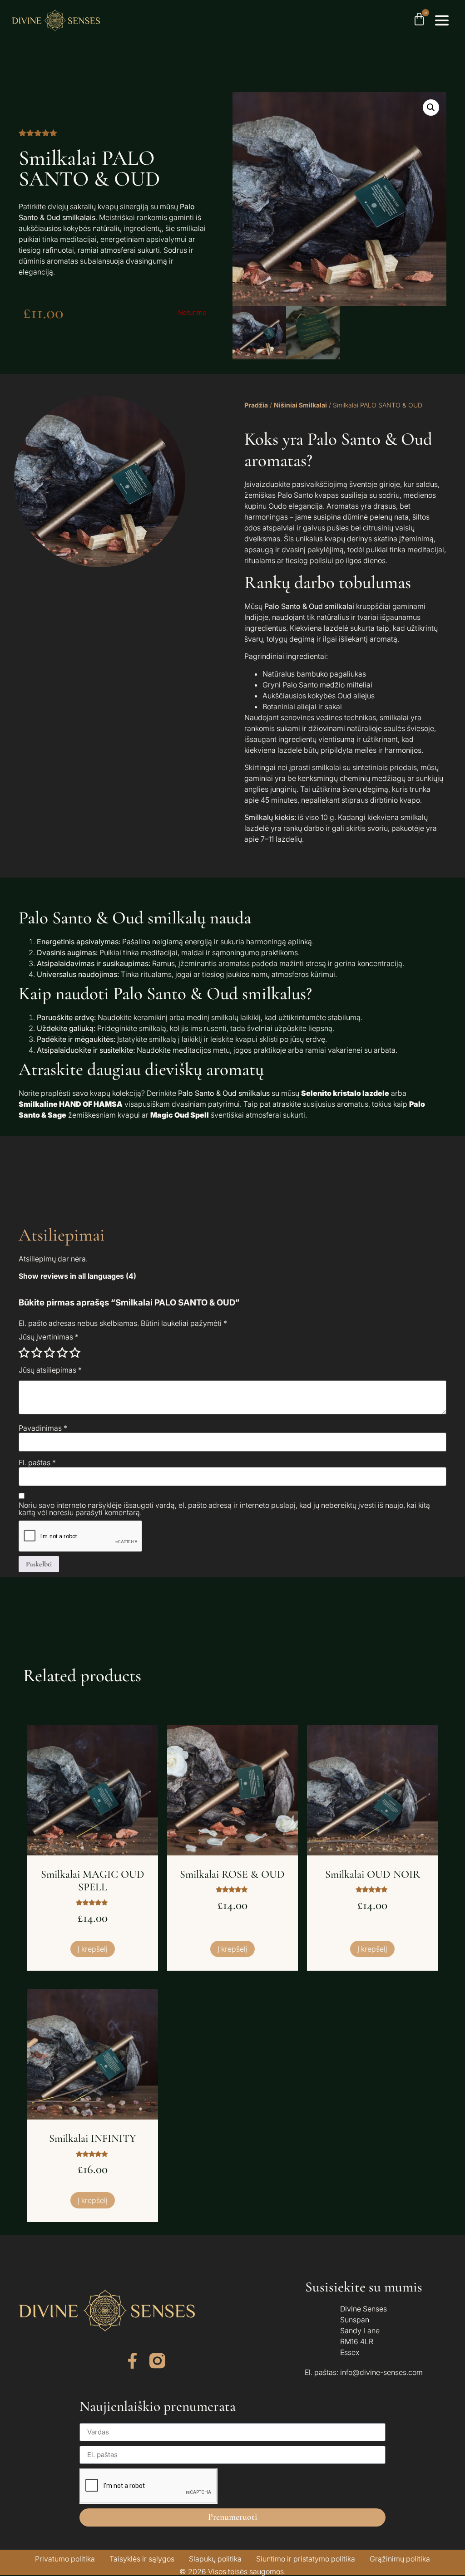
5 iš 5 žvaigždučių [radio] (75, 1353)
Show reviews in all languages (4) (77, 1276)
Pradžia (256, 405)
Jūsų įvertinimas (49, 1337)
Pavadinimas (43, 1428)
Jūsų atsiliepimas (50, 1370)
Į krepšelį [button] (93, 1949)
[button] (431, 108)
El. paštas (37, 1462)
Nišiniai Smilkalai (300, 405)
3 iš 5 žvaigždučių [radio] (49, 1353)
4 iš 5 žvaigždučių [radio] (62, 1353)
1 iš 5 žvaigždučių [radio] (24, 1353)
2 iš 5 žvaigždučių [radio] (37, 1353)
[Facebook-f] (132, 2361)
